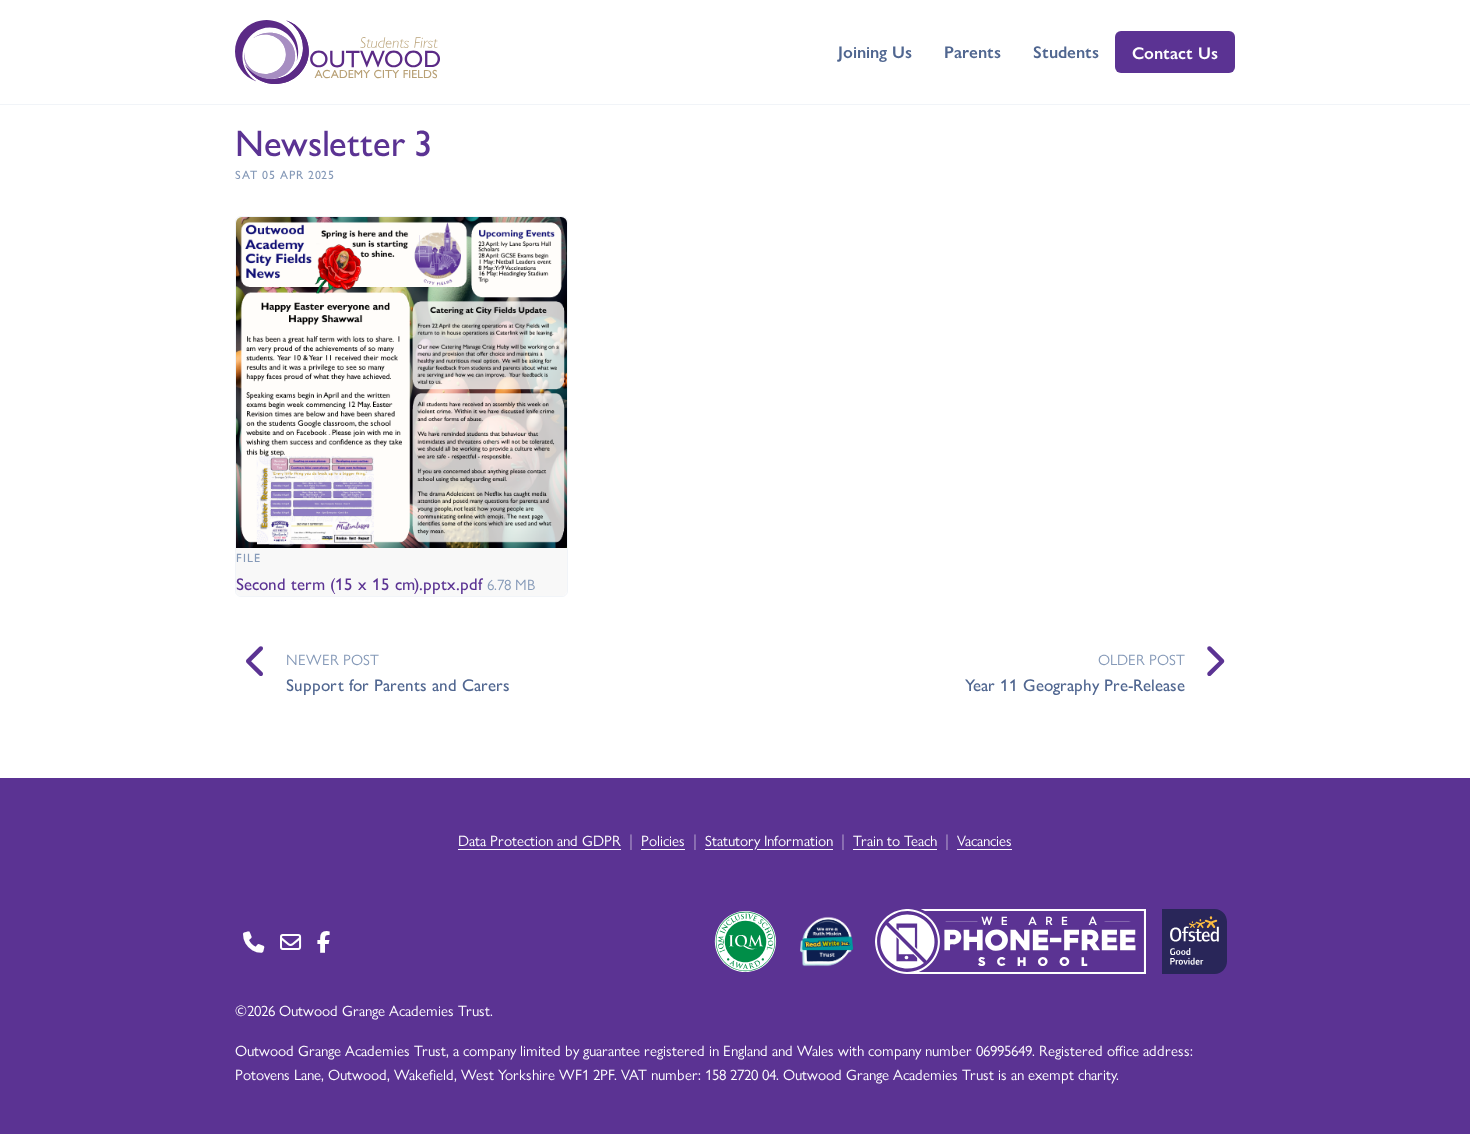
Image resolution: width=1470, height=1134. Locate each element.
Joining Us (875, 51)
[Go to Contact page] (253, 941)
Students (1066, 51)
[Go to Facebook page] (323, 941)
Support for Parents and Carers (398, 684)
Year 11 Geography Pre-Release (1075, 684)
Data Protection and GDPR (539, 839)
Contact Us (1175, 52)
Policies (663, 839)
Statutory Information (769, 839)
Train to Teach (895, 839)
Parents (972, 51)
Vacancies (984, 839)
